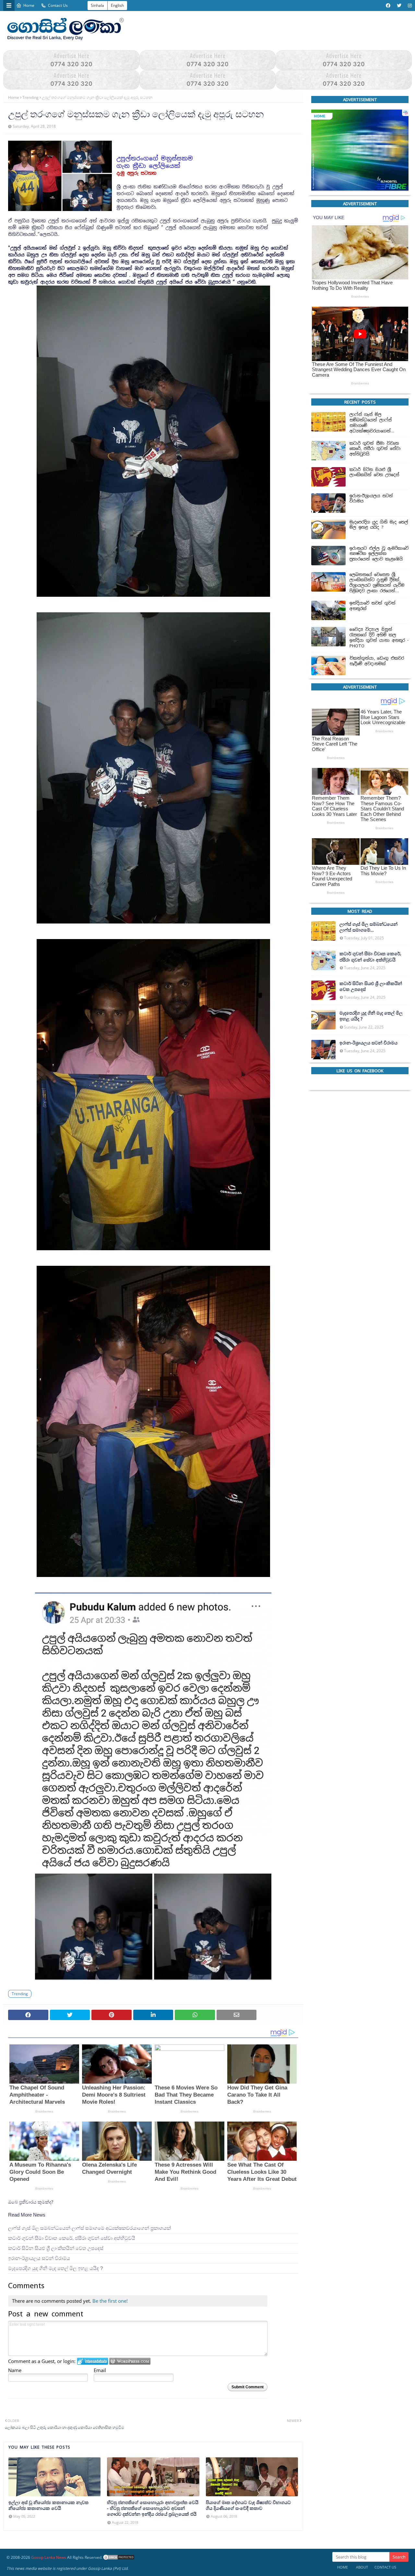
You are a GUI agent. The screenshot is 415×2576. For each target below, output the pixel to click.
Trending (30, 97)
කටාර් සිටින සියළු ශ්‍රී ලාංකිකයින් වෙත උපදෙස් (56, 2248)
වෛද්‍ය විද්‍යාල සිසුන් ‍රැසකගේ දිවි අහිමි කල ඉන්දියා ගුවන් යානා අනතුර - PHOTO (379, 638)
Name (15, 2370)
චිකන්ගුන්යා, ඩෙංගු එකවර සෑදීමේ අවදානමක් (377, 661)
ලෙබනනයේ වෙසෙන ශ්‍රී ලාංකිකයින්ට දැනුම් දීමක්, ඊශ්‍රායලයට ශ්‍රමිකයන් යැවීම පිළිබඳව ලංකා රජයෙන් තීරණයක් (377, 583)
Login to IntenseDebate (93, 2362)
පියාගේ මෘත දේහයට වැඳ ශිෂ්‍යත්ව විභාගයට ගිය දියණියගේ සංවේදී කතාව (248, 2505)
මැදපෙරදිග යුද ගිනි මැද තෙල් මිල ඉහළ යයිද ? (55, 2268)
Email (100, 2370)
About (362, 2567)
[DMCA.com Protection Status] (119, 2557)
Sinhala (97, 5)
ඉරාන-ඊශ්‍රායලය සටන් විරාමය (39, 2258)
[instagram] (409, 6)
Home (29, 5)
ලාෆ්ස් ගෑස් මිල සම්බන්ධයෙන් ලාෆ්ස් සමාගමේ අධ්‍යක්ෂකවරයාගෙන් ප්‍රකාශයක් (89, 2228)
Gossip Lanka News (49, 2557)
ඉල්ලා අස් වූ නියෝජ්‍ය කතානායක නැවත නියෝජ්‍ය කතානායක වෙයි (48, 2505)
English (117, 5)
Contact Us (58, 5)
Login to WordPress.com (130, 2362)
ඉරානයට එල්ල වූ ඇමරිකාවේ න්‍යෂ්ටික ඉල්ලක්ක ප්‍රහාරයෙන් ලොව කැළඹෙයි (379, 554)
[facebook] (388, 6)
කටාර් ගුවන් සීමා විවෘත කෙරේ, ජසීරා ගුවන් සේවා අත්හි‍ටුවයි (72, 2238)
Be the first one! (110, 2301)
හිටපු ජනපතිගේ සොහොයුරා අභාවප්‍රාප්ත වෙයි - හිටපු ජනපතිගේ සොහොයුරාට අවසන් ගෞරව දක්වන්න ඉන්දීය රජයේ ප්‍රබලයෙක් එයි (153, 2508)
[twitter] (399, 6)
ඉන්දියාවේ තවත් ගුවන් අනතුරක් (373, 606)
